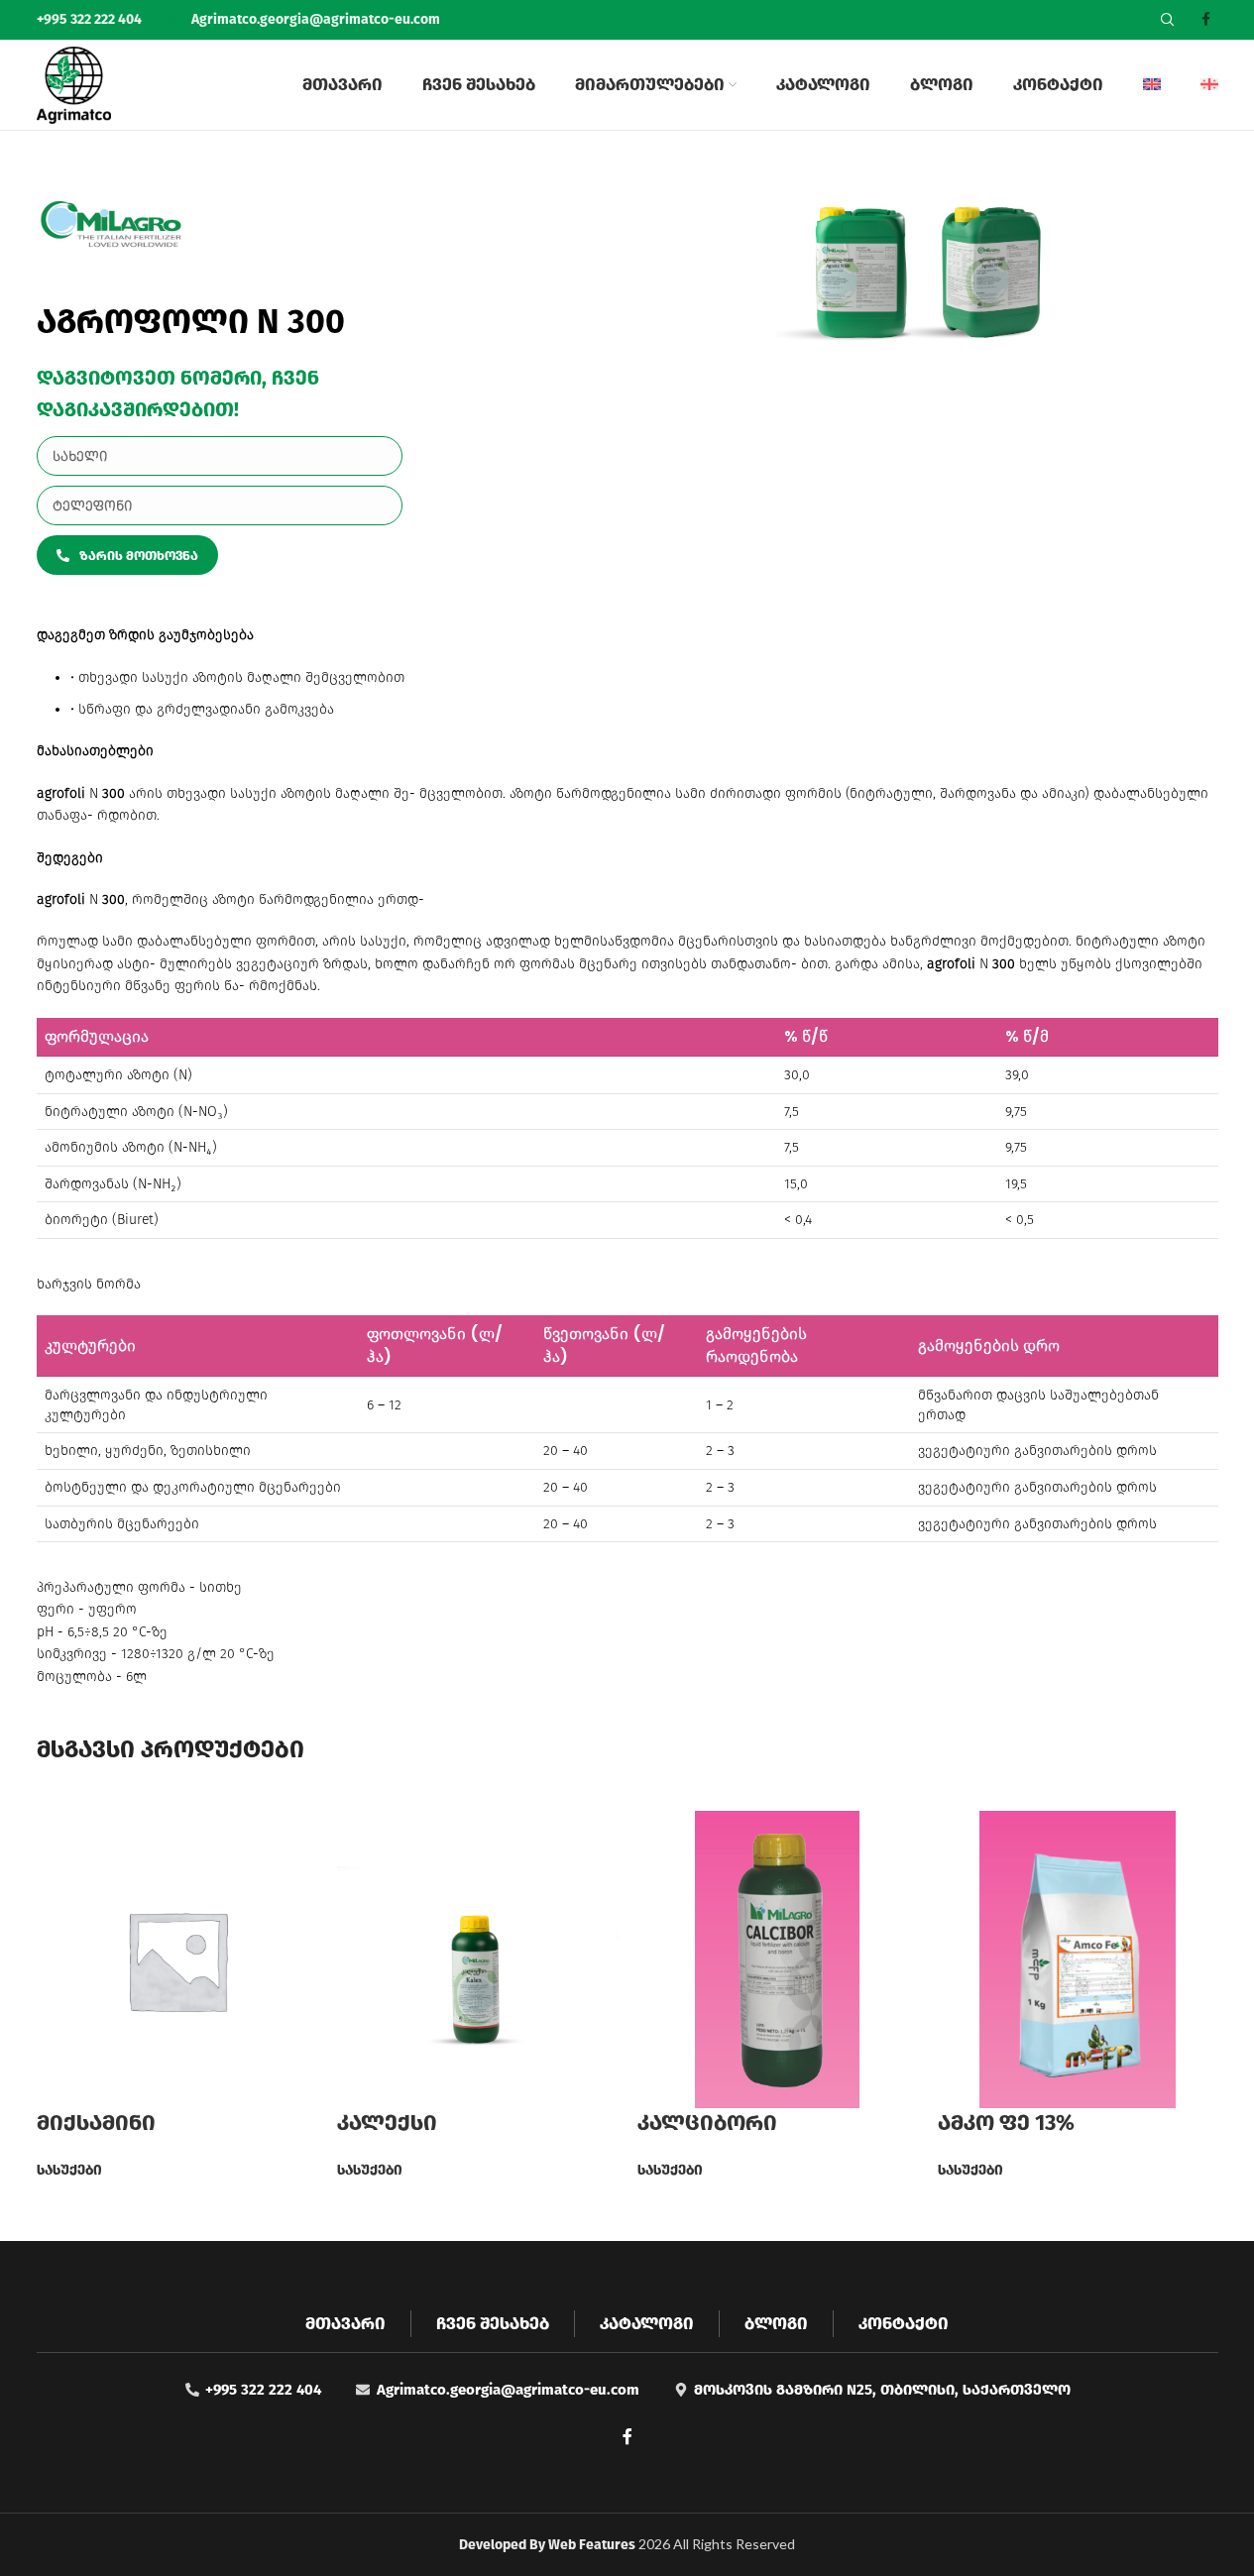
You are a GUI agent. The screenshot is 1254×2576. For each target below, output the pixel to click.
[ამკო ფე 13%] (1078, 1959)
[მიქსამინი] (177, 1959)
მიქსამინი (96, 2123)
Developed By (549, 2545)
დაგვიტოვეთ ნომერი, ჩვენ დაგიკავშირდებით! (178, 393)
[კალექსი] (477, 1959)
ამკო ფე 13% (1006, 2123)
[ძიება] (1168, 20)
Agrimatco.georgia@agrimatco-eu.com (316, 19)
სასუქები (69, 2170)
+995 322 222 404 (91, 19)
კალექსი (387, 2123)
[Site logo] (74, 85)
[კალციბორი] (778, 1959)
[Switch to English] (1152, 85)
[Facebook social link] (1206, 20)
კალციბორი (707, 2123)
